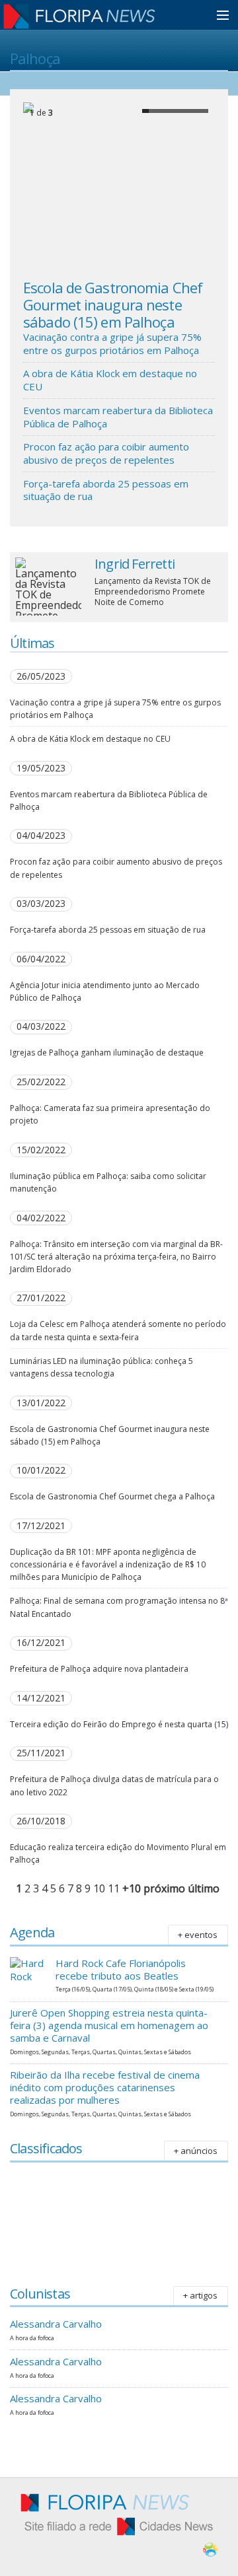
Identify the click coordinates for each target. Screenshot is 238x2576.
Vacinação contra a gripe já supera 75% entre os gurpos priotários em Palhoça (112, 343)
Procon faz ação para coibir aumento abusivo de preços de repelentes (106, 453)
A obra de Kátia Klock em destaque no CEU (110, 380)
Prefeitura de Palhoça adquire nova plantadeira (99, 1669)
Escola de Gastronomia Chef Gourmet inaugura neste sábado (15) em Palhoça (113, 305)
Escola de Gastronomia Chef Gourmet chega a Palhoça (112, 1496)
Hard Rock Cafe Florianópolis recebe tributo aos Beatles (121, 1969)
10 (99, 1888)
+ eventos (198, 1935)
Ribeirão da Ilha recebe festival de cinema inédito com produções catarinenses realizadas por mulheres (105, 2087)
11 (114, 1888)
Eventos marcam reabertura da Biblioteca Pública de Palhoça (118, 417)
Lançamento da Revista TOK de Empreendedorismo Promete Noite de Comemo (153, 591)
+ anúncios (196, 2151)
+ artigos (200, 2295)
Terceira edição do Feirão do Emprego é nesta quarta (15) (119, 1724)
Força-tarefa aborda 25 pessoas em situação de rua (106, 490)
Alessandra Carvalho (56, 2324)
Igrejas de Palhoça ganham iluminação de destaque (107, 1053)
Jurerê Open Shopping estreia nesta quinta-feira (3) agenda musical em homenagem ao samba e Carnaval (109, 2025)
